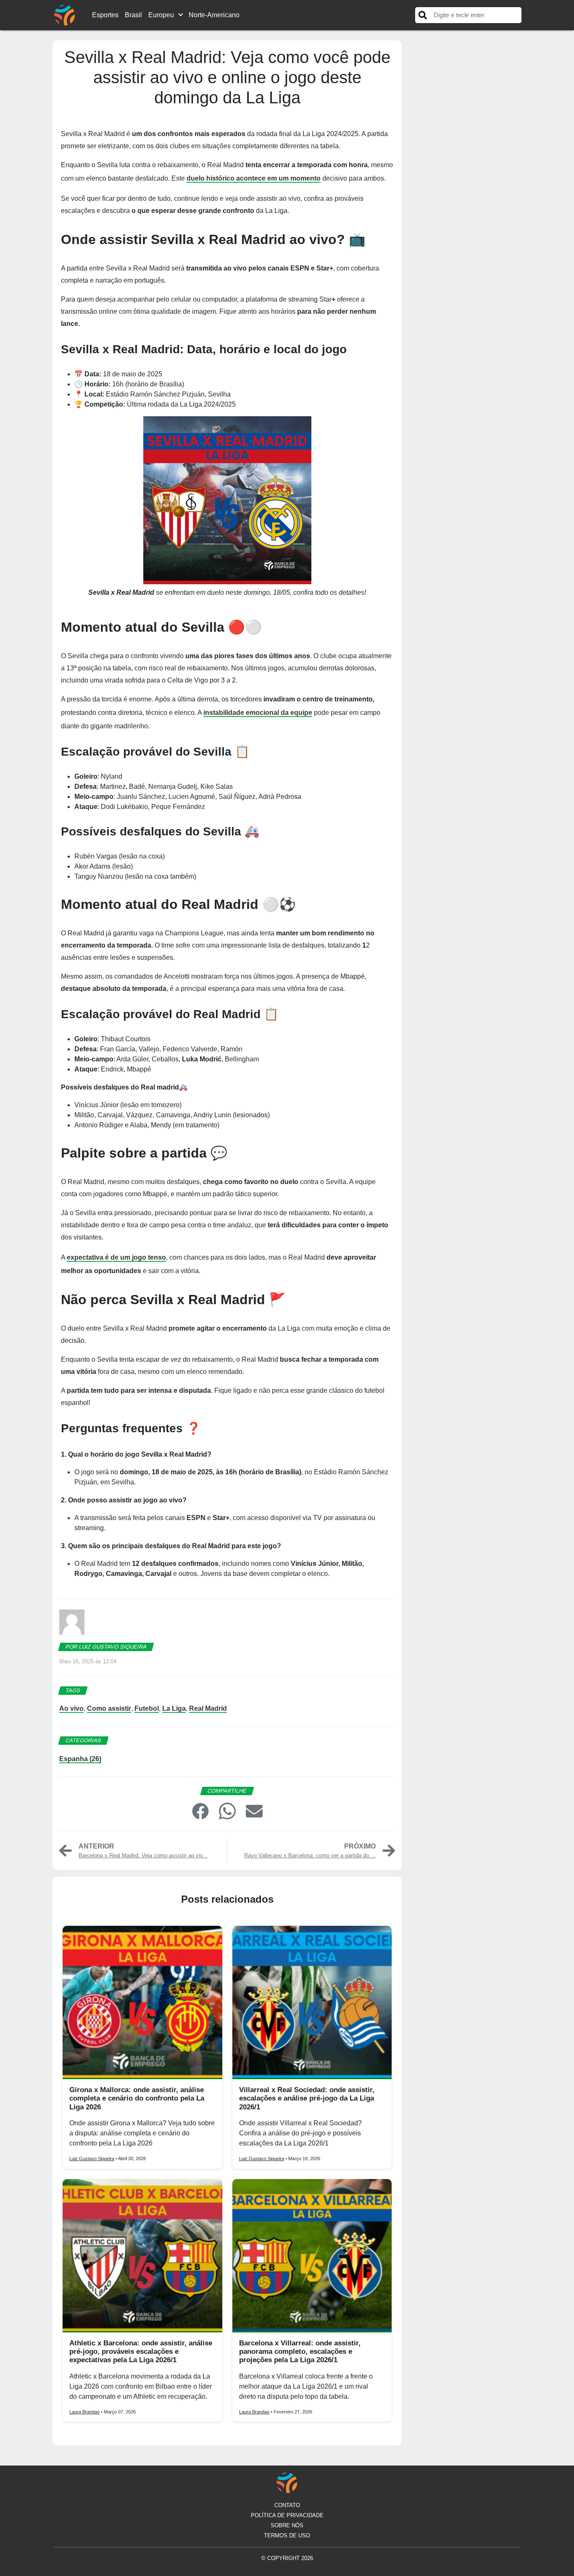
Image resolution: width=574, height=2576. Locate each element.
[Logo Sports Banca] (65, 14)
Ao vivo (71, 1708)
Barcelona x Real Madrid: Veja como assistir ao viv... (143, 1855)
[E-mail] (254, 1811)
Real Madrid (208, 1708)
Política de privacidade (287, 2515)
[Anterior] (66, 1850)
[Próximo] (389, 1850)
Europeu (161, 15)
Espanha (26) (80, 1759)
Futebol (147, 1708)
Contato (287, 2505)
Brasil (133, 15)
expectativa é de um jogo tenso (116, 1257)
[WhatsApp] (227, 1811)
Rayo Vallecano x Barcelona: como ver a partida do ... (310, 1855)
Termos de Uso (287, 2535)
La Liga (174, 1708)
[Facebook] (200, 1811)
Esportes (105, 15)
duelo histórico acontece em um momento (254, 178)
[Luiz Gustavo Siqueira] (72, 1625)
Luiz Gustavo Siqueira (92, 2158)
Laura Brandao (84, 2412)
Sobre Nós (287, 2525)
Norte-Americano (214, 15)
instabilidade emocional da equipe (258, 713)
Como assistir (109, 1708)
